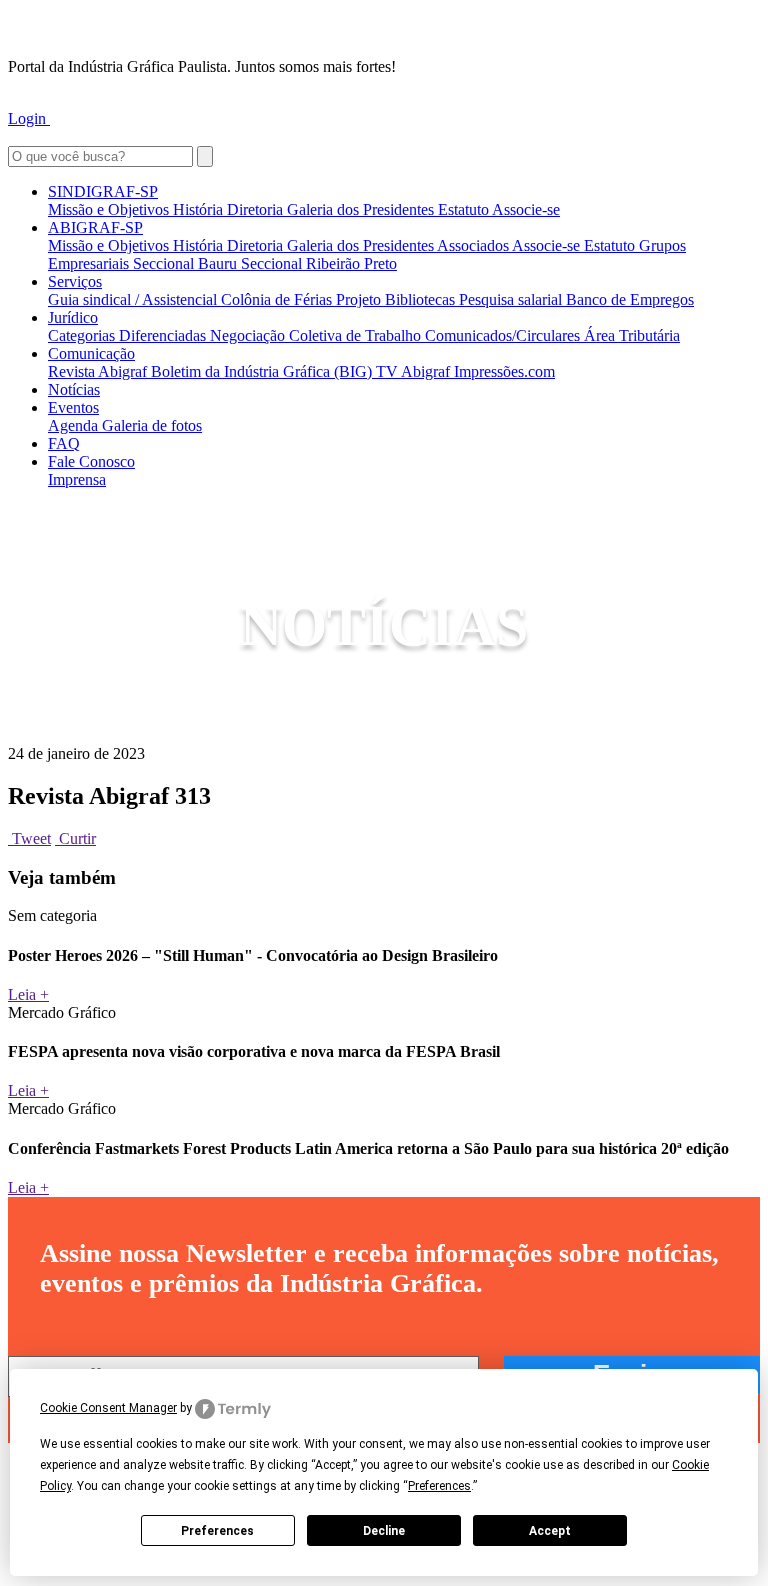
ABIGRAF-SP (95, 227)
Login (29, 118)
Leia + (28, 994)
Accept (550, 1531)
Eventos (73, 407)
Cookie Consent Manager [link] (108, 1408)
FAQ (64, 443)
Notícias (74, 389)
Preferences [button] (439, 1486)
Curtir (75, 838)
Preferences (217, 1531)
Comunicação (91, 353)
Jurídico (73, 317)
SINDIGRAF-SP (103, 191)
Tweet (29, 838)
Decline (384, 1531)
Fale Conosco (91, 461)
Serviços (75, 281)
